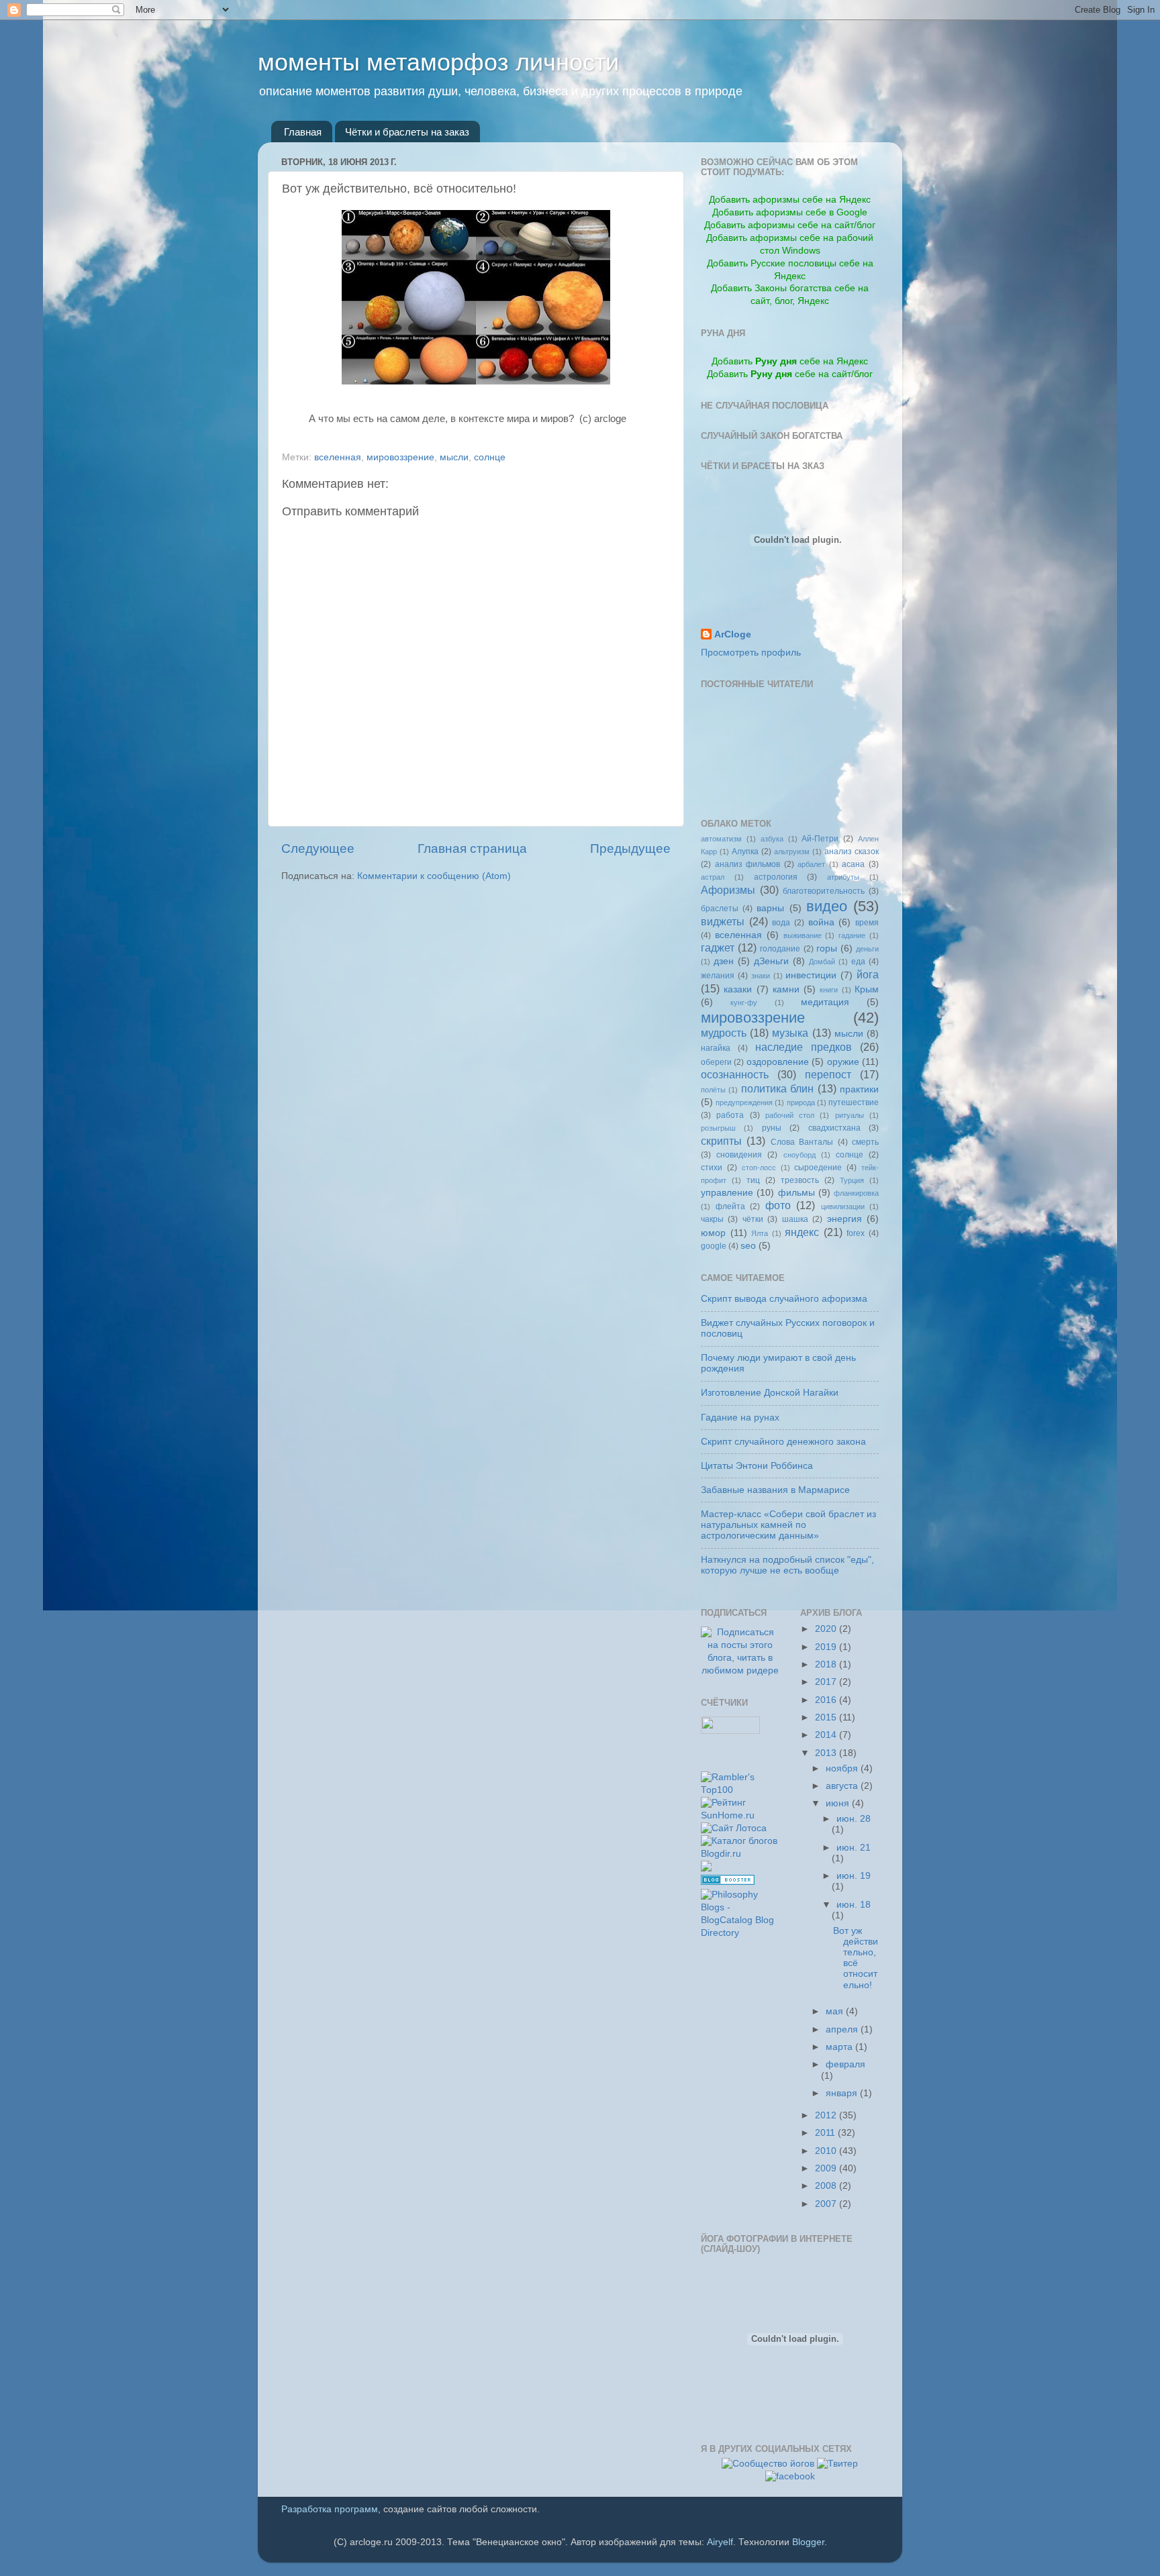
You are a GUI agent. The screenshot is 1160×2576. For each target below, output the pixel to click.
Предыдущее (630, 848)
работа (730, 1115)
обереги (716, 1062)
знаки (761, 976)
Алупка (745, 852)
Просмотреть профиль (751, 653)
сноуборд (800, 1155)
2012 (827, 2115)
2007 (827, 2204)
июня (839, 1803)
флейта (730, 1206)
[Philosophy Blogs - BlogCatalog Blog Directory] (740, 1933)
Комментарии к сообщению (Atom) (434, 876)
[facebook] (790, 2476)
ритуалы (850, 1115)
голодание (780, 949)
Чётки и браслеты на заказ (407, 132)
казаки (738, 989)
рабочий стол (790, 1115)
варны (770, 908)
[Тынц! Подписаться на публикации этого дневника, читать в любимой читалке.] (740, 1670)
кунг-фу (744, 1002)
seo (748, 1246)
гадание (852, 935)
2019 (827, 1647)
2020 (827, 1629)
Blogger (808, 2542)
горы (827, 948)
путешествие (854, 1102)
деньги (867, 949)
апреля (843, 2029)
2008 (827, 2186)
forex (856, 1233)
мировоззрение (400, 457)
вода (781, 923)
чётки (753, 1219)
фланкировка (856, 1193)
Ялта (760, 1233)
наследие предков (804, 1047)
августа (843, 1786)
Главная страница (472, 848)
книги (829, 990)
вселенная (338, 457)
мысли (454, 457)
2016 (827, 1700)
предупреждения (744, 1102)
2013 (827, 1753)
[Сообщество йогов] (768, 2464)
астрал (713, 877)
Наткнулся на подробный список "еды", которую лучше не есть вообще (787, 1565)
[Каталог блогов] (706, 1868)
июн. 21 (854, 1848)
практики (859, 1089)
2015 (827, 1717)
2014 (827, 1735)
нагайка (716, 1048)
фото (778, 1205)
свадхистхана (834, 1128)
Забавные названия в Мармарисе (775, 1490)
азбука (772, 839)
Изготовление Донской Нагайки (770, 1393)
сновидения (739, 1155)
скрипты (721, 1141)
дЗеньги (771, 961)
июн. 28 (854, 1819)
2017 (827, 1682)
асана (853, 864)
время (867, 923)
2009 (827, 2168)
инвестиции (811, 975)
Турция (852, 1180)
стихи (712, 1168)
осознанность (735, 1074)
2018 (827, 1664)
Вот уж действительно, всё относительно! (856, 1958)
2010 (827, 2151)
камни (786, 989)
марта (840, 2047)
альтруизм (792, 852)
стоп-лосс (759, 1168)
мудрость (724, 1033)
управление (727, 1193)
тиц (753, 1180)
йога (868, 974)
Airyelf (720, 2542)
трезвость (800, 1180)
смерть (865, 1142)
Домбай (822, 962)
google (714, 1246)
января (843, 2093)
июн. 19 (854, 1876)
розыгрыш (718, 1128)
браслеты (720, 909)
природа (801, 1102)
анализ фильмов (748, 864)
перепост (828, 1074)
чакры (712, 1219)
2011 (826, 2133)
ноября (843, 1768)
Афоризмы (728, 890)
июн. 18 (854, 1905)
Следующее (318, 848)
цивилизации (843, 1206)
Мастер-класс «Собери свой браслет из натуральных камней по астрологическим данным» (788, 1525)
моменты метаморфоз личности (438, 62)
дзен (724, 961)
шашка (795, 1219)
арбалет (811, 864)
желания (718, 976)
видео (827, 906)
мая (836, 2011)
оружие (843, 1062)
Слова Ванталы (802, 1142)
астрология (776, 877)
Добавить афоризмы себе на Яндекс (790, 200)
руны (772, 1128)
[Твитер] (837, 2464)
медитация (825, 1002)
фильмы (796, 1193)
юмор (713, 1233)
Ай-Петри (820, 839)
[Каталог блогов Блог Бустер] (728, 1882)
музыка (790, 1033)
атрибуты (843, 877)
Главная (303, 132)
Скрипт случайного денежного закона (783, 1442)
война (821, 922)
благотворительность (824, 891)
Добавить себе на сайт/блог (790, 374)
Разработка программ (330, 2509)
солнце (490, 457)
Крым (867, 989)
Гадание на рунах (740, 1418)
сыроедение (818, 1168)
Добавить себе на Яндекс (790, 361)
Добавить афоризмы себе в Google (790, 212)
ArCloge (733, 634)
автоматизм (721, 839)
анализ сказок (852, 852)
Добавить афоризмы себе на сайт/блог (790, 225)
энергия (844, 1219)
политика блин (777, 1088)
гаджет (718, 947)
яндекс (802, 1232)
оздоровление (778, 1062)
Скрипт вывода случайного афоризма (784, 1299)
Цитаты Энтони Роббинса (757, 1466)
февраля (845, 2064)
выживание (803, 935)
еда (858, 962)
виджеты (723, 921)
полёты (713, 1090)
